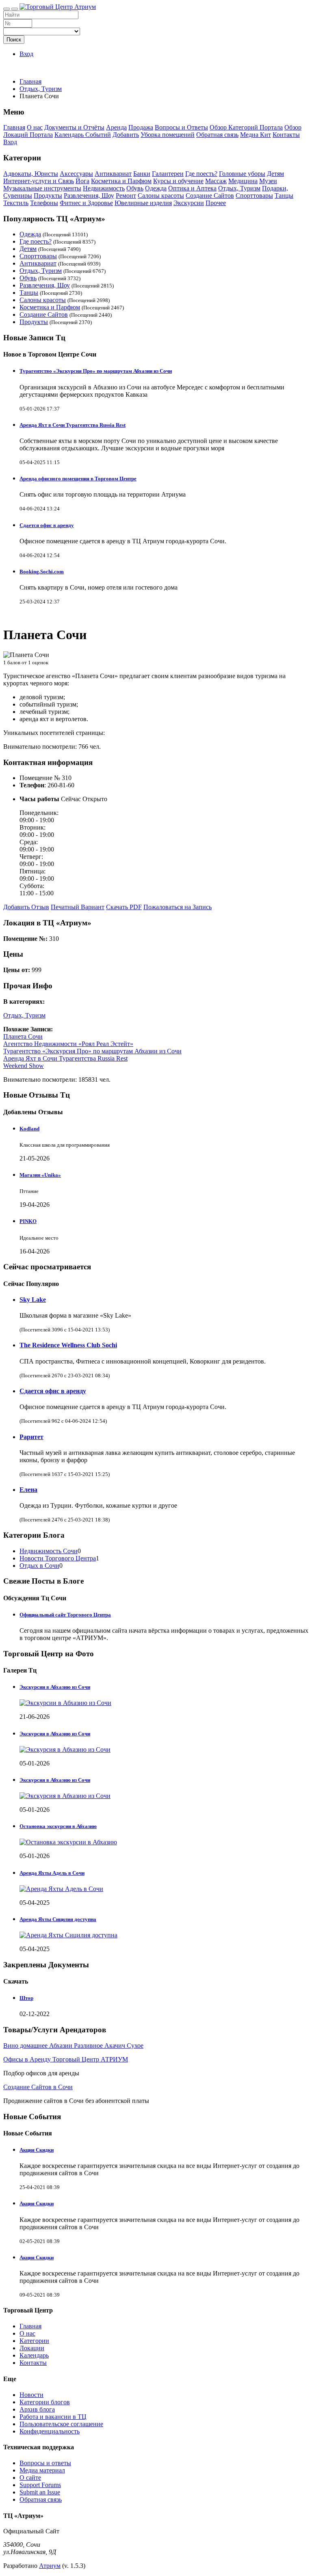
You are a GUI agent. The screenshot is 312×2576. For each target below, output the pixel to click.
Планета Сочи (23, 1036)
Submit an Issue (40, 2492)
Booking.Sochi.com (42, 572)
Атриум (50, 2566)
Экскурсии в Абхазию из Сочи (55, 1687)
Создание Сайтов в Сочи (38, 2087)
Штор (26, 1998)
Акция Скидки (37, 2150)
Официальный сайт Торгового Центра (65, 1615)
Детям (275, 174)
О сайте (30, 2478)
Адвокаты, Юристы (31, 174)
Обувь (135, 188)
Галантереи (168, 174)
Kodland (29, 1129)
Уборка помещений (168, 135)
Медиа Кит (256, 135)
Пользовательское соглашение (61, 2424)
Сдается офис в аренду (47, 525)
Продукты (48, 196)
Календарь (34, 2355)
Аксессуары (76, 174)
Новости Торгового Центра (58, 1558)
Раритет (31, 1437)
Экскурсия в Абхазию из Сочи (55, 1734)
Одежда (156, 188)
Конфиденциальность (50, 2431)
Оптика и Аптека (192, 188)
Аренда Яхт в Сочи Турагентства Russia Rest (73, 425)
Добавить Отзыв (26, 907)
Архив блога (37, 2409)
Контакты (286, 135)
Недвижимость (104, 188)
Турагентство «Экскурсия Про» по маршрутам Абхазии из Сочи (96, 371)
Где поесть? (201, 174)
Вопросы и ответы (45, 2463)
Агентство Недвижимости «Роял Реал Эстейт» (68, 1044)
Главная (30, 81)
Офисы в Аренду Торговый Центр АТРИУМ (66, 2059)
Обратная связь (217, 135)
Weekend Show (24, 1066)
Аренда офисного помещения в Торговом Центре (78, 479)
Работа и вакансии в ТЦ (53, 2417)
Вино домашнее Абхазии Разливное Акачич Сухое (73, 2045)
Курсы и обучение (178, 181)
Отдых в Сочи (39, 1566)
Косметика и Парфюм (121, 181)
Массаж (216, 181)
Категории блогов (45, 2402)
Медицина (243, 181)
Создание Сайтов (210, 196)
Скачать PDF (124, 907)
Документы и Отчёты (74, 127)
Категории (34, 2341)
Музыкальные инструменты (42, 188)
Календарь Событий (83, 135)
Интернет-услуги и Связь (39, 181)
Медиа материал (42, 2470)
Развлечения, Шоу (89, 196)
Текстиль (16, 203)
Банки (142, 174)
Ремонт (126, 196)
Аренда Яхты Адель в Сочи (52, 1873)
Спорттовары (254, 196)
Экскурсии (189, 203)
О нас (35, 127)
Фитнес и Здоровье (86, 203)
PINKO (28, 1221)
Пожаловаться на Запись (178, 907)
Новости (31, 2395)
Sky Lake (33, 1300)
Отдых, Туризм (239, 188)
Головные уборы (242, 174)
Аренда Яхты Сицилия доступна (58, 1919)
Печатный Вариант (78, 907)
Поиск (14, 40)
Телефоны (44, 203)
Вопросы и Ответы (181, 127)
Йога (82, 181)
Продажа (141, 127)
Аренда (116, 127)
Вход (26, 54)
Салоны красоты (161, 196)
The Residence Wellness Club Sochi (68, 1345)
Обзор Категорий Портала (246, 127)
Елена (28, 1490)
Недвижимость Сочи (49, 1551)
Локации (32, 2348)
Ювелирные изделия (143, 203)
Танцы (284, 196)
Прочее (216, 203)
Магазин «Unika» (40, 1175)
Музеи (268, 181)
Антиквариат (113, 174)
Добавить (126, 135)
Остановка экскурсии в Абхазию (58, 1826)
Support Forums (40, 2485)
